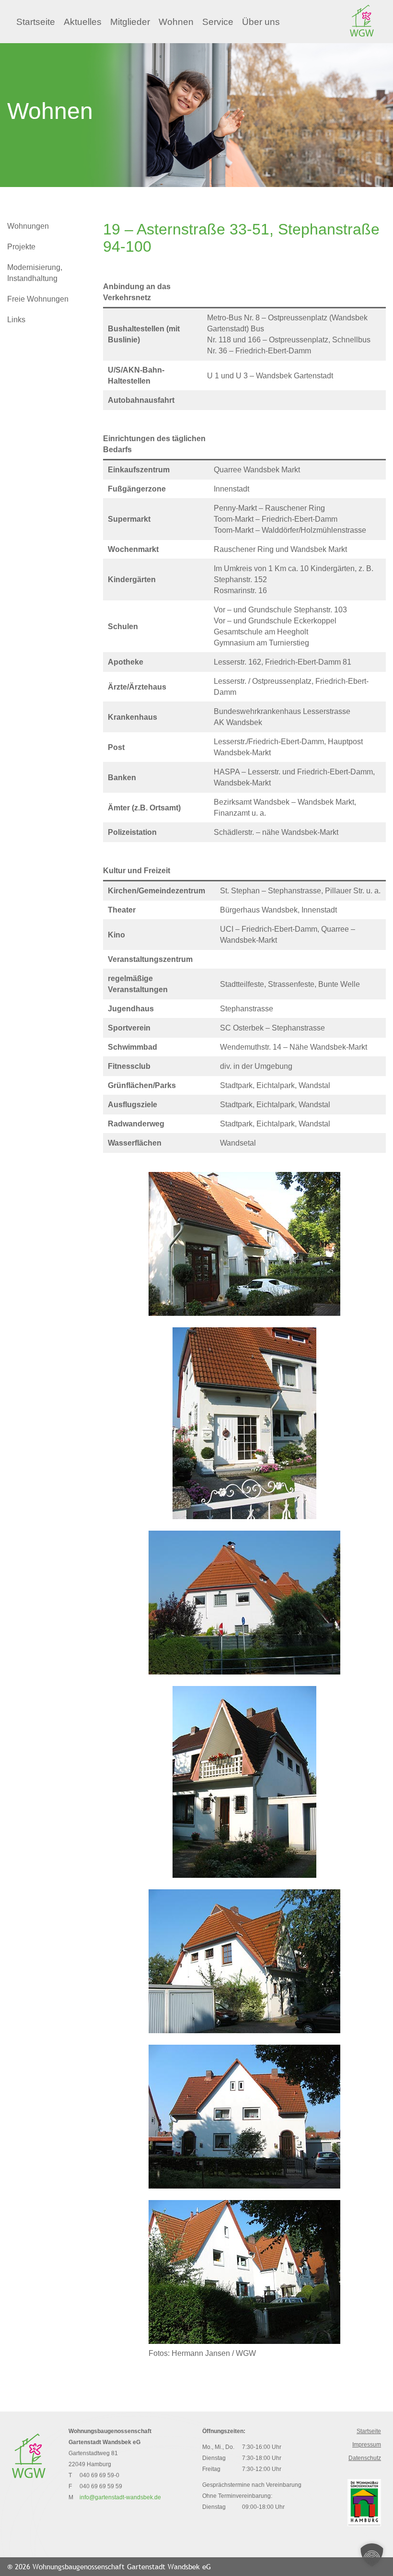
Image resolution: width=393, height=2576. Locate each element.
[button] (372, 2555)
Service (218, 22)
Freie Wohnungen (38, 299)
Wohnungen (28, 226)
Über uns (261, 22)
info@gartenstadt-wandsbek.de (120, 2497)
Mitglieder (130, 22)
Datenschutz (365, 2458)
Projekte (21, 247)
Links (16, 320)
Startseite (36, 22)
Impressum (367, 2445)
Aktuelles (83, 22)
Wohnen (176, 22)
